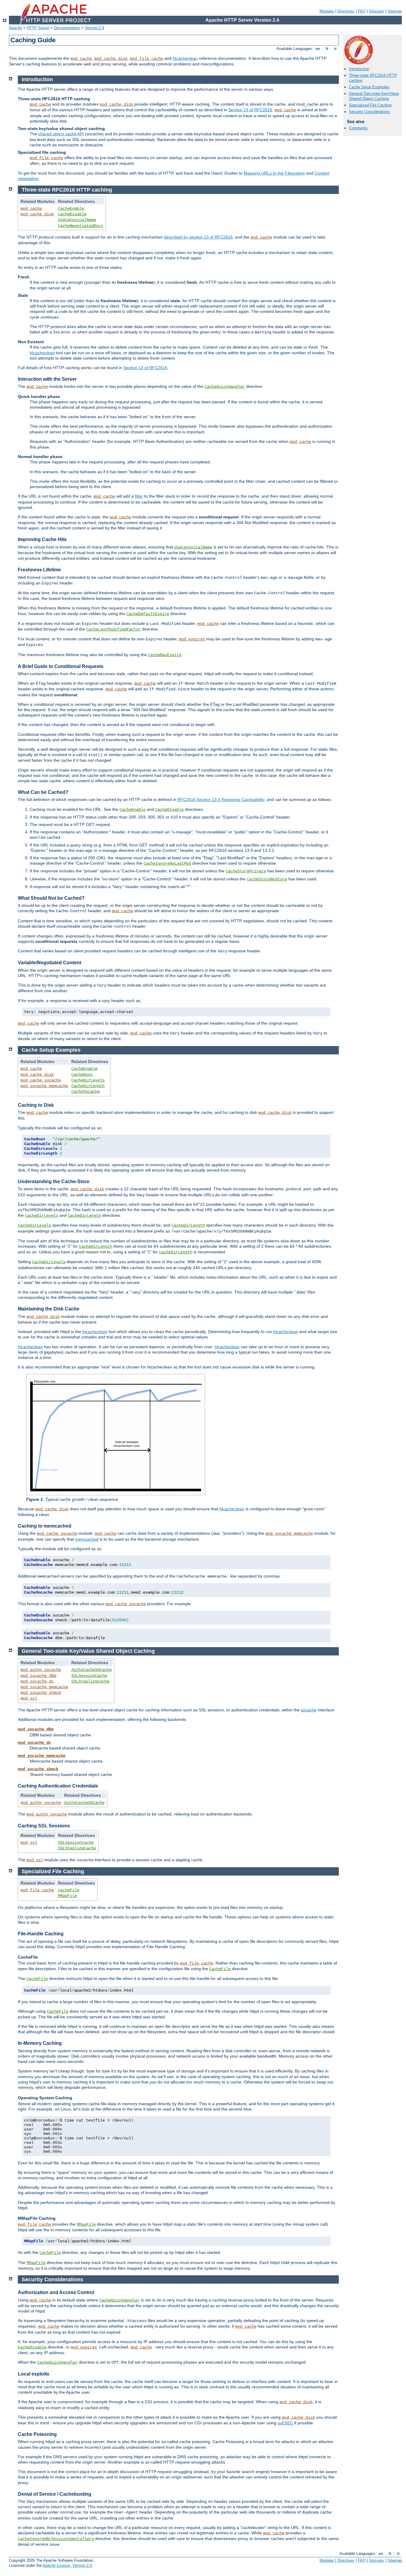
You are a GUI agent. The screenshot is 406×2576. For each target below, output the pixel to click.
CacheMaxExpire (165, 655)
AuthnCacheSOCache (92, 1670)
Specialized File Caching (370, 105)
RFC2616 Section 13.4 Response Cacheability (221, 799)
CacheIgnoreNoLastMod (167, 863)
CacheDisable (72, 214)
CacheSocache (86, 1092)
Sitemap (395, 11)
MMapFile (67, 1896)
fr (327, 49)
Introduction (359, 69)
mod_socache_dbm (38, 1676)
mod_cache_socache (41, 1080)
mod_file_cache (147, 59)
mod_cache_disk (111, 59)
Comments (358, 128)
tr (335, 49)
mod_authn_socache (41, 1670)
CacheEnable (71, 208)
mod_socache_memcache (44, 1086)
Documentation (67, 28)
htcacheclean (185, 58)
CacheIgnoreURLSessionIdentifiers (56, 2539)
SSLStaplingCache (90, 1681)
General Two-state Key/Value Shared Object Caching (374, 96)
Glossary (377, 11)
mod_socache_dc (37, 1681)
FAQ (362, 11)
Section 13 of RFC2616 (250, 110)
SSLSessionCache (89, 1676)
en (318, 49)
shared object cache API (61, 134)
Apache (15, 28)
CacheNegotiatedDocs (81, 226)
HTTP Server (38, 28)
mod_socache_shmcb (41, 1693)
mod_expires (192, 639)
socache (309, 1710)
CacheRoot (82, 1075)
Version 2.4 (94, 28)
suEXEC (285, 2423)
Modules (327, 11)
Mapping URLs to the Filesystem (274, 173)
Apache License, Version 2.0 (67, 2565)
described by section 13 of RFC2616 (198, 237)
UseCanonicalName (77, 220)
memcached (87, 1539)
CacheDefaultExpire (148, 614)
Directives (346, 11)
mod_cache (81, 59)
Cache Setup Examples (369, 87)
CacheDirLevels (88, 1080)
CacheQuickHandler (225, 387)
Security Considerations (369, 112)
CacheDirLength (88, 1086)
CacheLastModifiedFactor (114, 629)
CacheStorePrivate (246, 871)
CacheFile (69, 1890)
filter (139, 496)
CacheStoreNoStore (267, 879)
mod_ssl (29, 1698)
